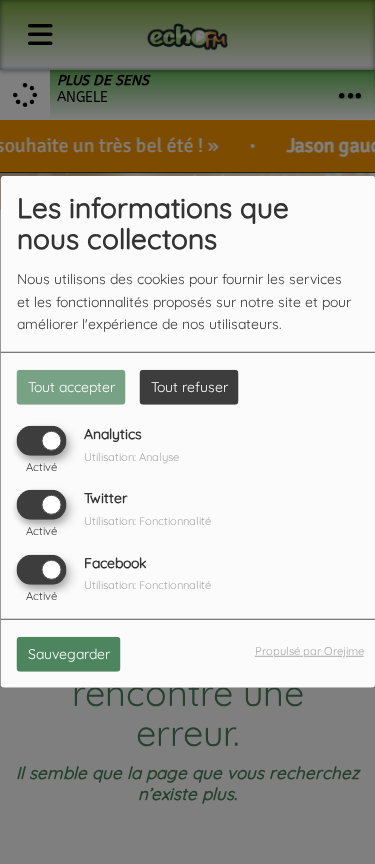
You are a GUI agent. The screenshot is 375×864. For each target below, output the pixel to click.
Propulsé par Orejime (309, 650)
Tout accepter (71, 387)
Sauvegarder (69, 653)
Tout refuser (189, 387)
